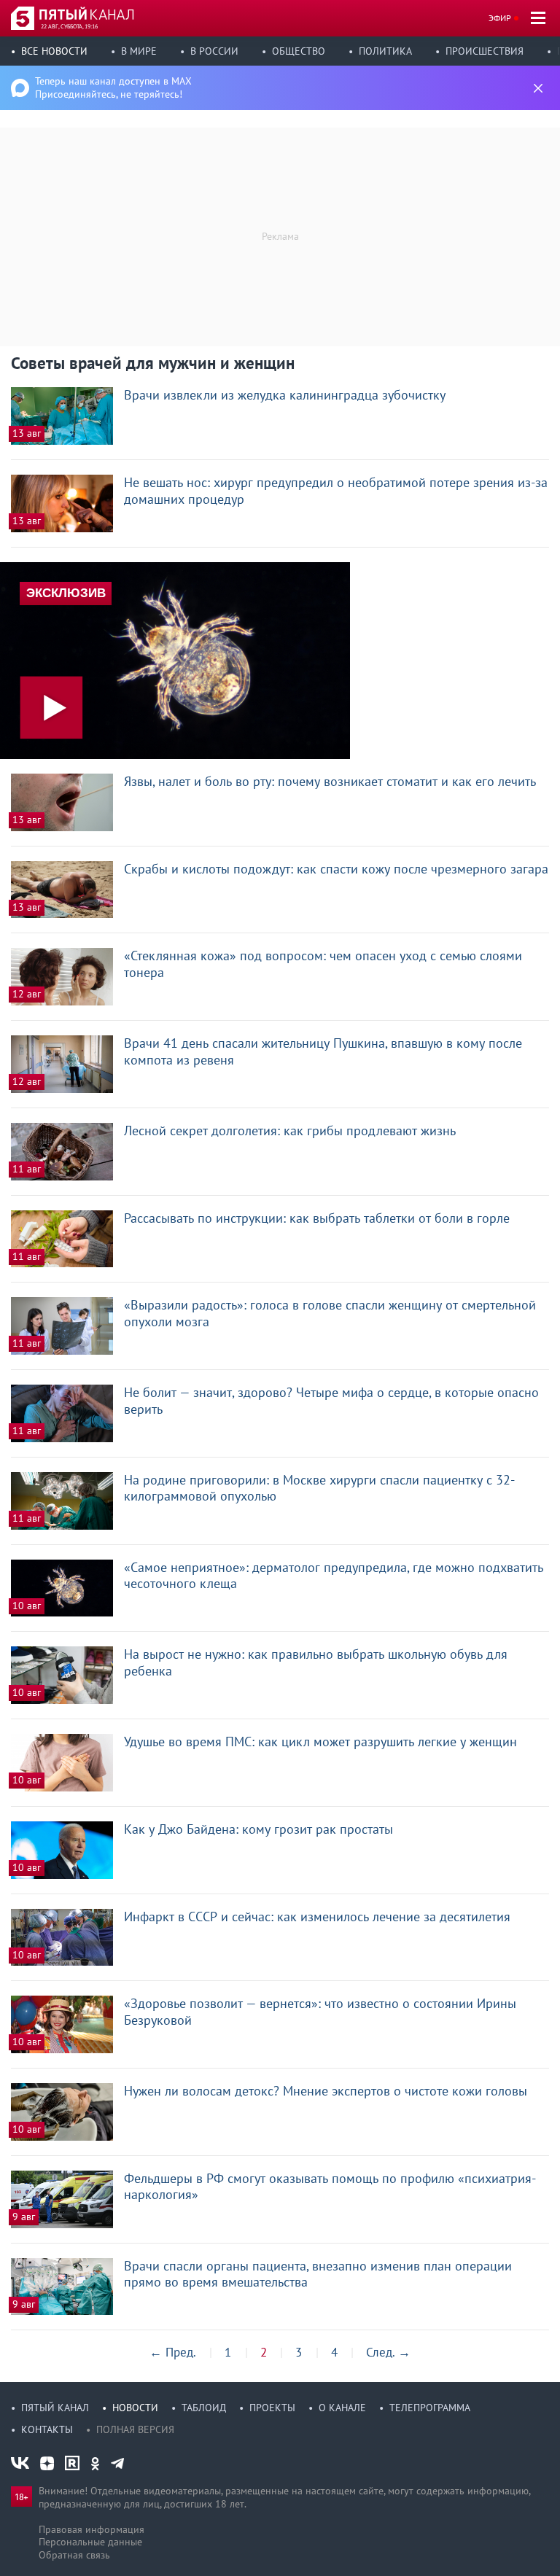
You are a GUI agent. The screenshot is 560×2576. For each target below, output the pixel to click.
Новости (135, 2408)
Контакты (47, 2429)
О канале (342, 2408)
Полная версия (135, 2429)
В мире (139, 51)
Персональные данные (90, 2542)
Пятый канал (55, 2408)
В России (214, 51)
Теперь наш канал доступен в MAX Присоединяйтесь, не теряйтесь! (113, 87)
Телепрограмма (430, 2408)
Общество (299, 51)
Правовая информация (92, 2529)
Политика (385, 51)
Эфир (500, 18)
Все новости (54, 51)
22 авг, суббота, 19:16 (69, 26)
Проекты (272, 2408)
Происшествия (485, 51)
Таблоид (204, 2408)
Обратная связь (74, 2555)
